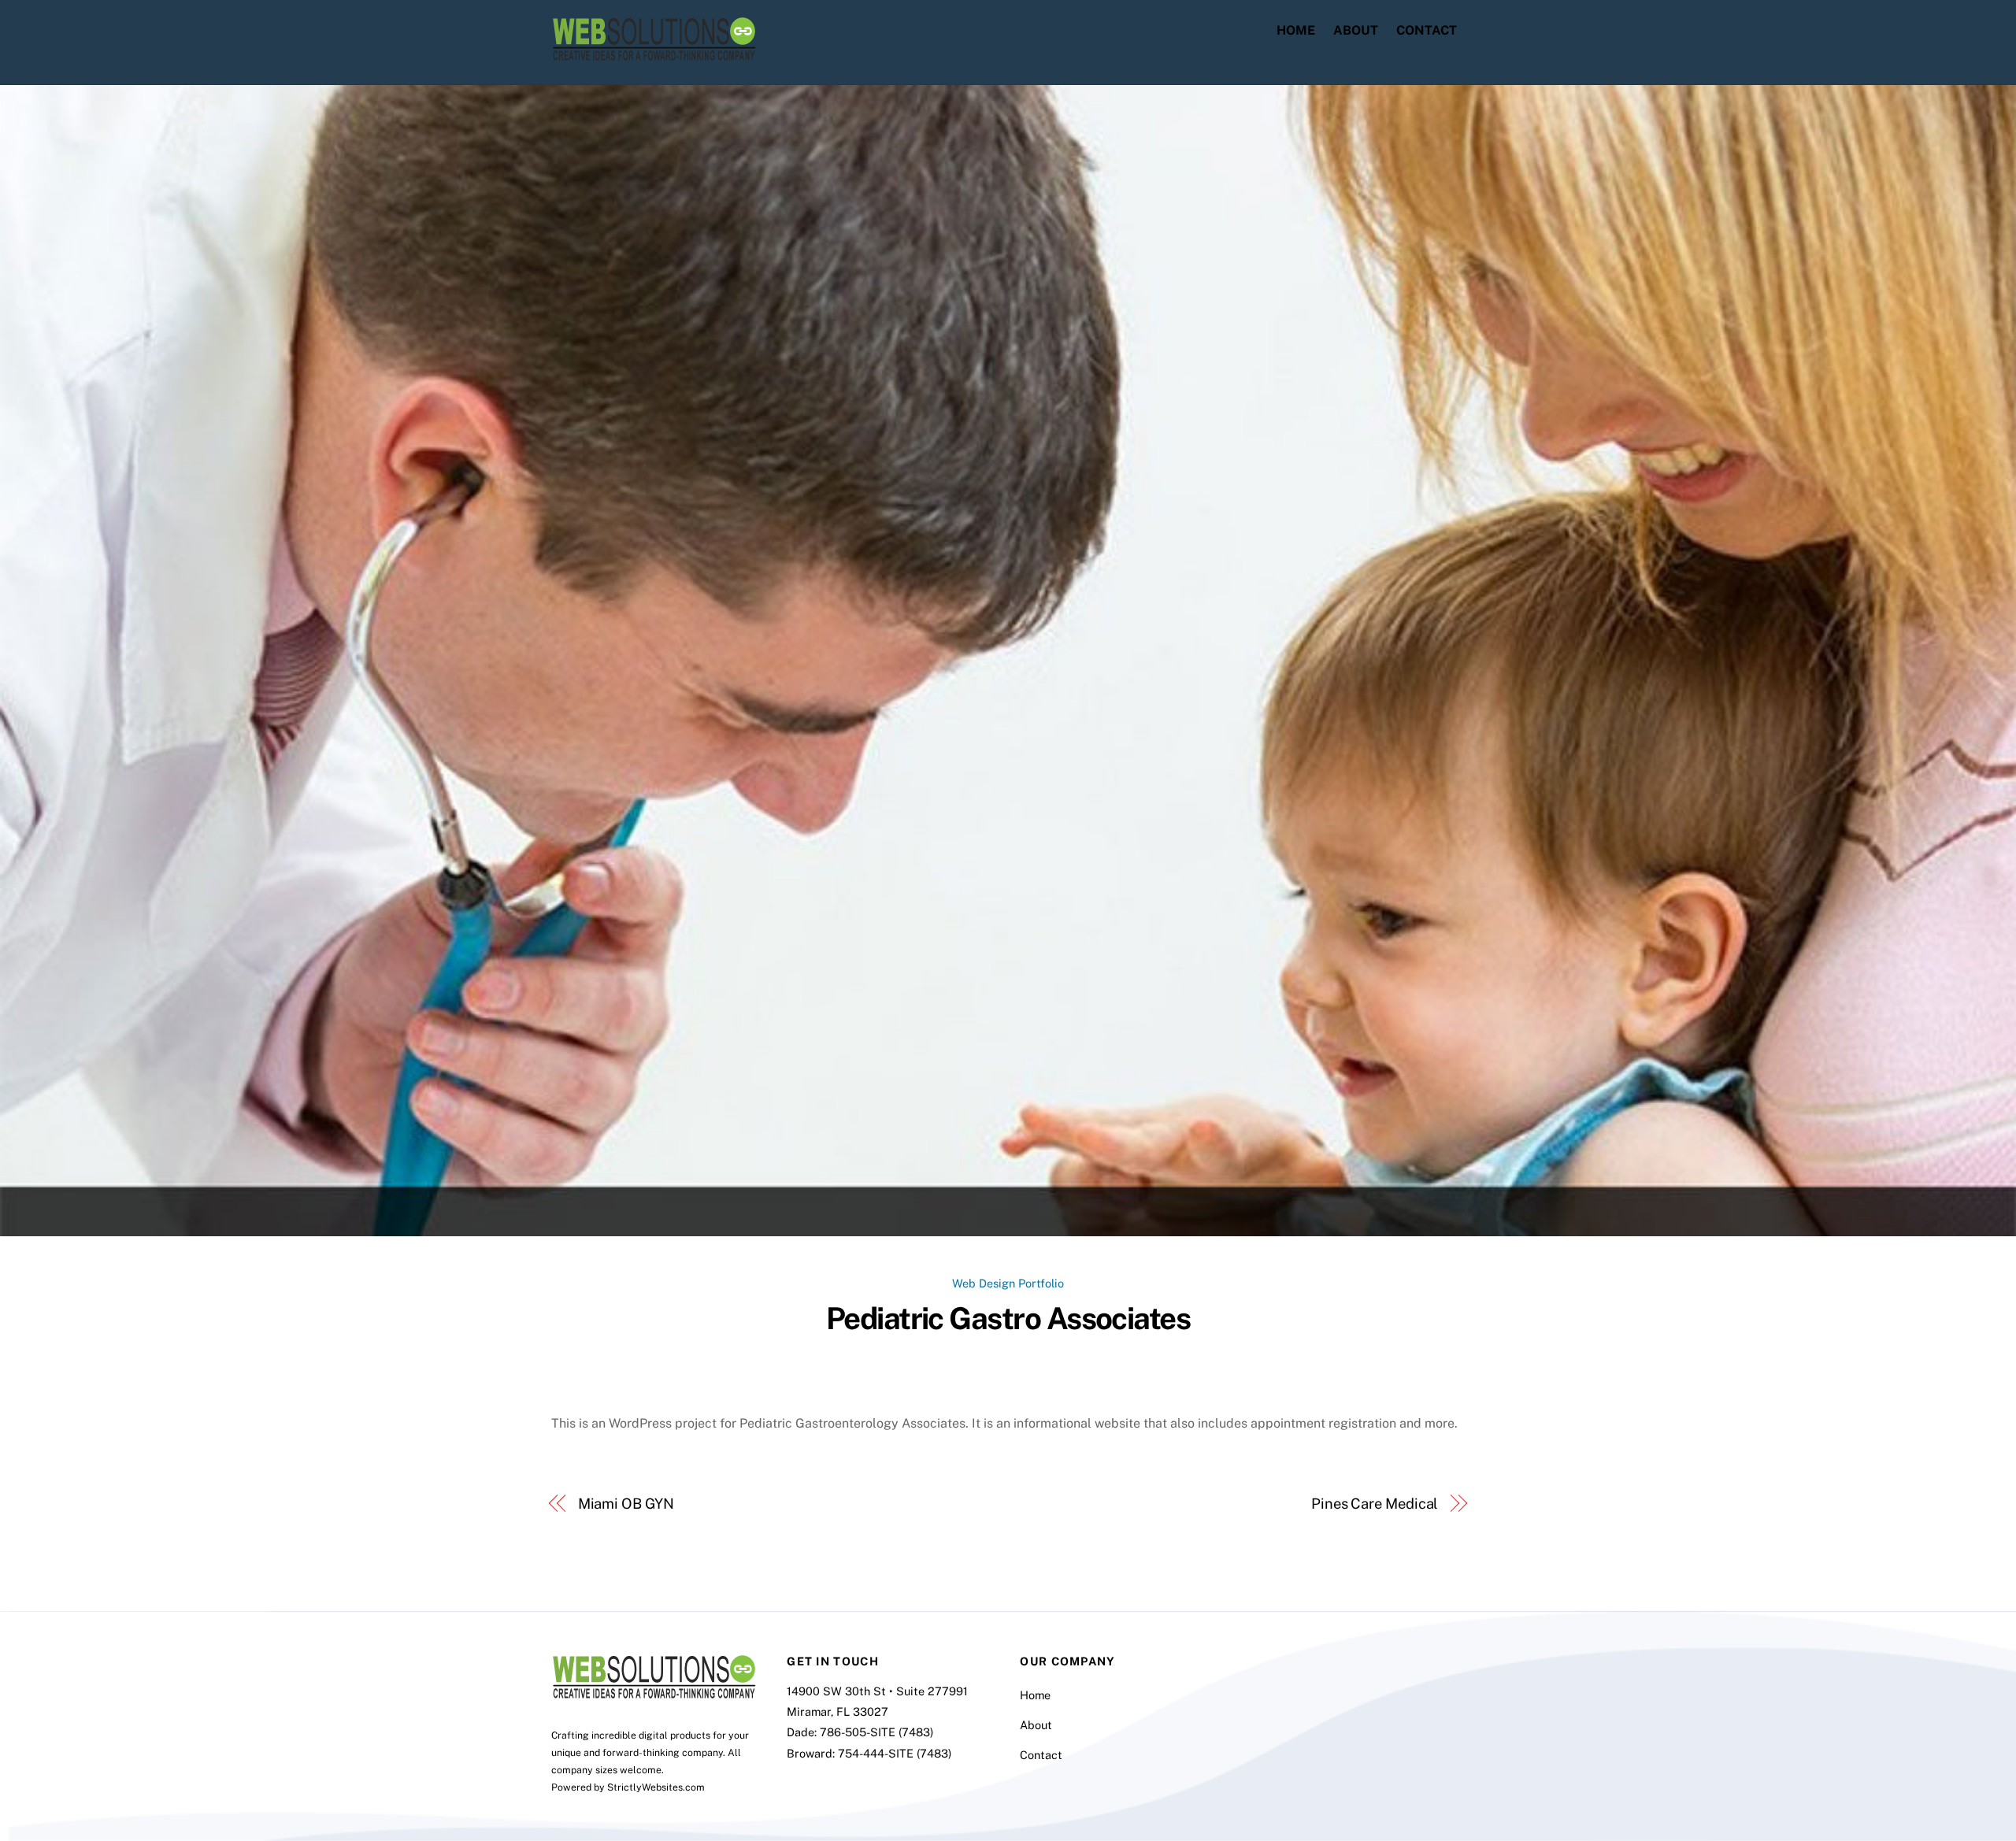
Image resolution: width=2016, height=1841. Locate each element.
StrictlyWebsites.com (656, 1787)
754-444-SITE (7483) (895, 1753)
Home (1296, 30)
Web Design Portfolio (1008, 1283)
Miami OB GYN (626, 1504)
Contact (1427, 30)
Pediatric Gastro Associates (1008, 1319)
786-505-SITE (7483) (876, 1732)
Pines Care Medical (1375, 1504)
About (1356, 30)
